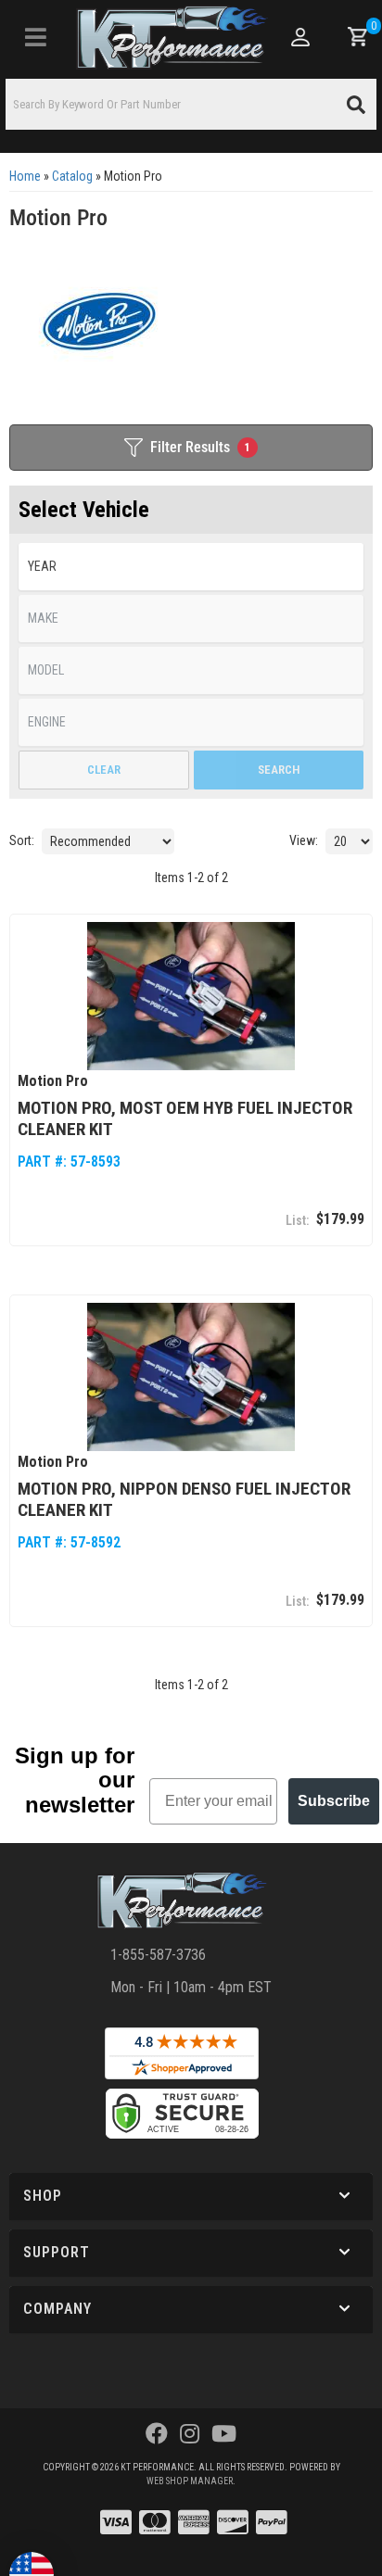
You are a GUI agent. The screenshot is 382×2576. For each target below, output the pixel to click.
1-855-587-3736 (158, 1955)
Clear (104, 770)
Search (279, 770)
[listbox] (191, 567)
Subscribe (334, 1801)
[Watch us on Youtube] (224, 2434)
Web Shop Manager (190, 2481)
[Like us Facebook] (157, 2434)
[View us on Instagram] (190, 2434)
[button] (191, 104)
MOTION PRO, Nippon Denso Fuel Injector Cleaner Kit (184, 1499)
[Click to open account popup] (301, 37)
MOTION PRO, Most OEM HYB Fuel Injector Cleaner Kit (185, 1118)
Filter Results (200, 447)
